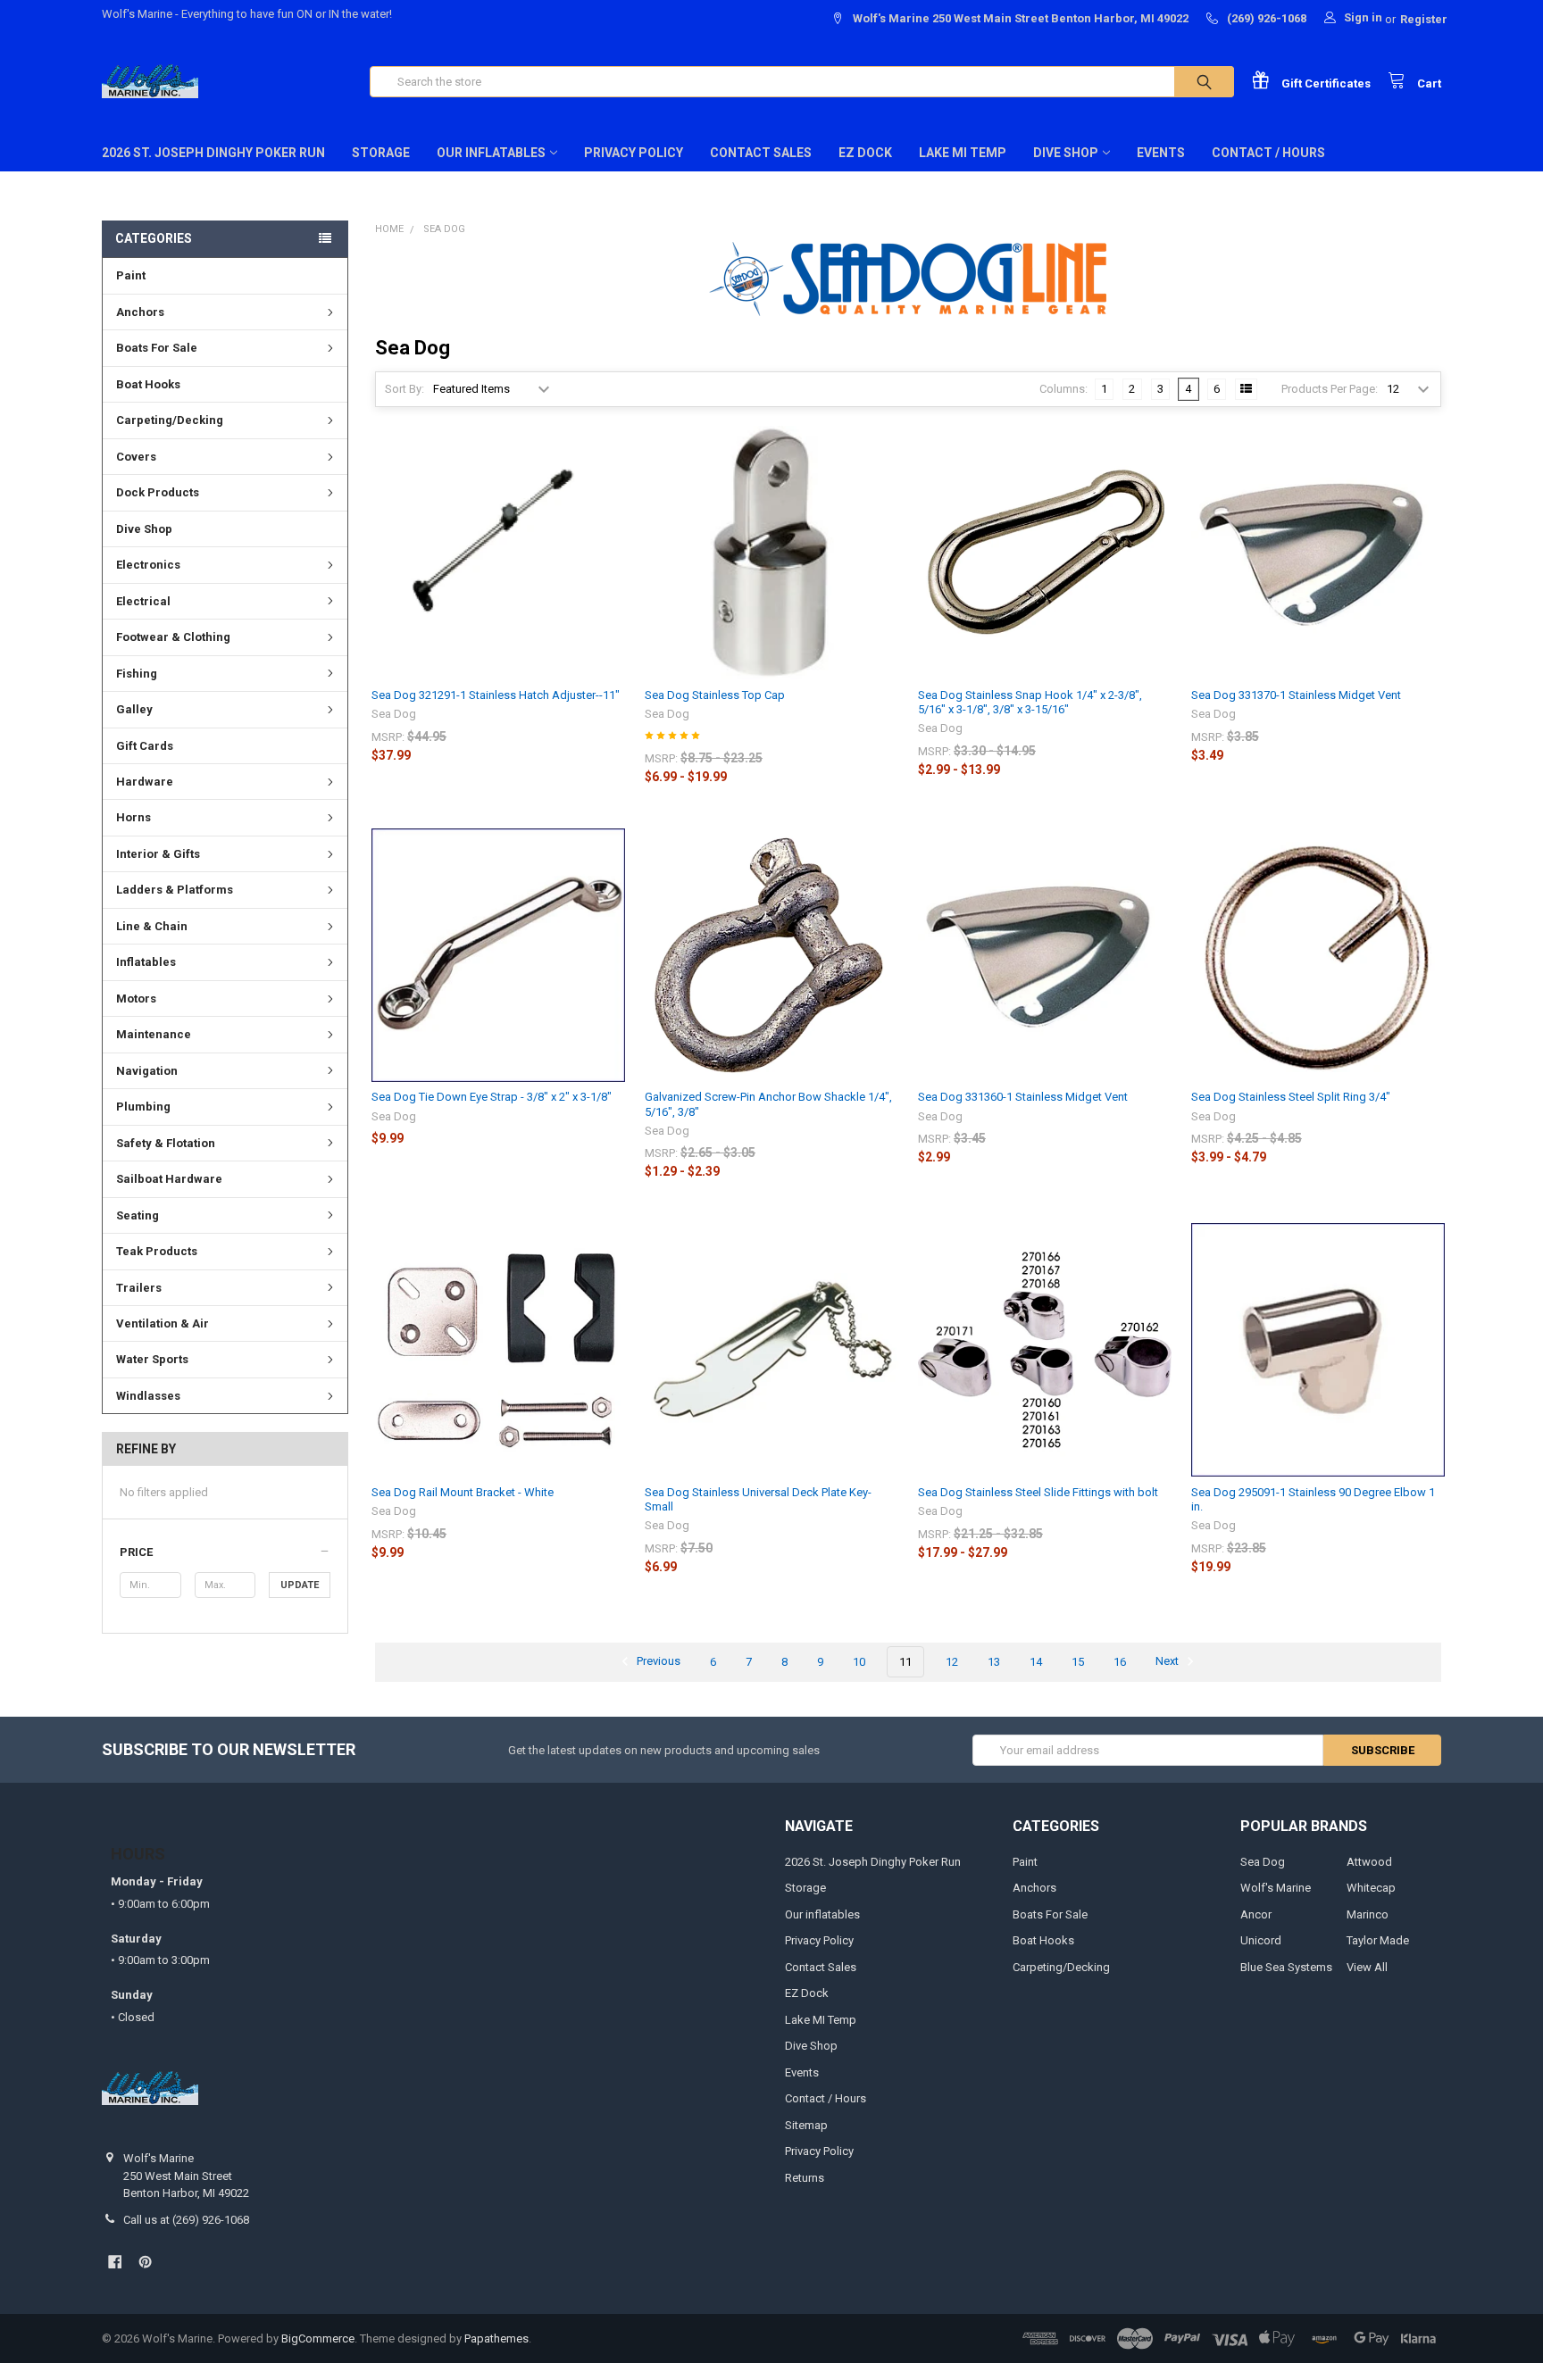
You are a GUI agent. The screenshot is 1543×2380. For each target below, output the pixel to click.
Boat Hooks (148, 384)
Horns (133, 817)
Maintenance (154, 1034)
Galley (134, 709)
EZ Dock (865, 153)
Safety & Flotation (166, 1143)
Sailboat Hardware (169, 1179)
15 (1078, 1662)
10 (859, 1662)
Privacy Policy (634, 153)
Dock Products (158, 492)
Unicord (1261, 1940)
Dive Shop (1066, 153)
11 (905, 1662)
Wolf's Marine (1276, 1888)
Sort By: (405, 389)
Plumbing (143, 1107)
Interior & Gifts (158, 854)
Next (1168, 1662)
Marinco (1368, 1914)
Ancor (1256, 1914)
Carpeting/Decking (170, 420)
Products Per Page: (1330, 389)
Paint (131, 275)
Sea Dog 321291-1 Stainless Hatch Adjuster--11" (496, 695)
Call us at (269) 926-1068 (186, 2220)
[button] (225, 1552)
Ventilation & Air (163, 1323)
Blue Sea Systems (1286, 1967)
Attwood (1369, 1862)
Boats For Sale (157, 348)
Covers (136, 457)
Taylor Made (1378, 1940)
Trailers (139, 1288)
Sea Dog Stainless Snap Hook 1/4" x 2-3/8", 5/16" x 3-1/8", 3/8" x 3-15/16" (1030, 702)
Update (300, 1585)
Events (1161, 153)
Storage (381, 153)
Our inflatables (491, 153)
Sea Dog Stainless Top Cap (715, 695)
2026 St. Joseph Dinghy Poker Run (213, 153)
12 (952, 1662)
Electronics (148, 565)
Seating (138, 1215)
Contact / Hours (1268, 153)
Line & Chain (152, 926)
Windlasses (148, 1396)
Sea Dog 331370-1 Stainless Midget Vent (1296, 695)
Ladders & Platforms (175, 890)
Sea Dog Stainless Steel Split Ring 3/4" (1291, 1097)
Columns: (1063, 389)
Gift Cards (145, 746)
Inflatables (146, 962)
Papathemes (496, 2338)
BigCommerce (318, 2338)
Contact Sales (761, 153)
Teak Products (157, 1251)
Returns (805, 2178)
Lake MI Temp (963, 153)
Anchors (140, 312)
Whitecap (1371, 1888)
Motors (136, 999)
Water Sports (152, 1359)
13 (994, 1662)
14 (1036, 1662)
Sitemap (806, 2125)
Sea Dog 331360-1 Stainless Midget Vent (1023, 1097)
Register (1424, 19)
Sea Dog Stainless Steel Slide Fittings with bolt (1038, 1492)
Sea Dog (1263, 1862)
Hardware (145, 782)
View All (1367, 1967)
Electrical (143, 601)
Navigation (147, 1071)
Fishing (137, 674)
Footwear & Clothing (173, 637)
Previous (657, 1662)
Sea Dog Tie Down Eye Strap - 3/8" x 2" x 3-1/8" (492, 1097)
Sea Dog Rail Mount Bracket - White (463, 1492)
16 (1120, 1662)
